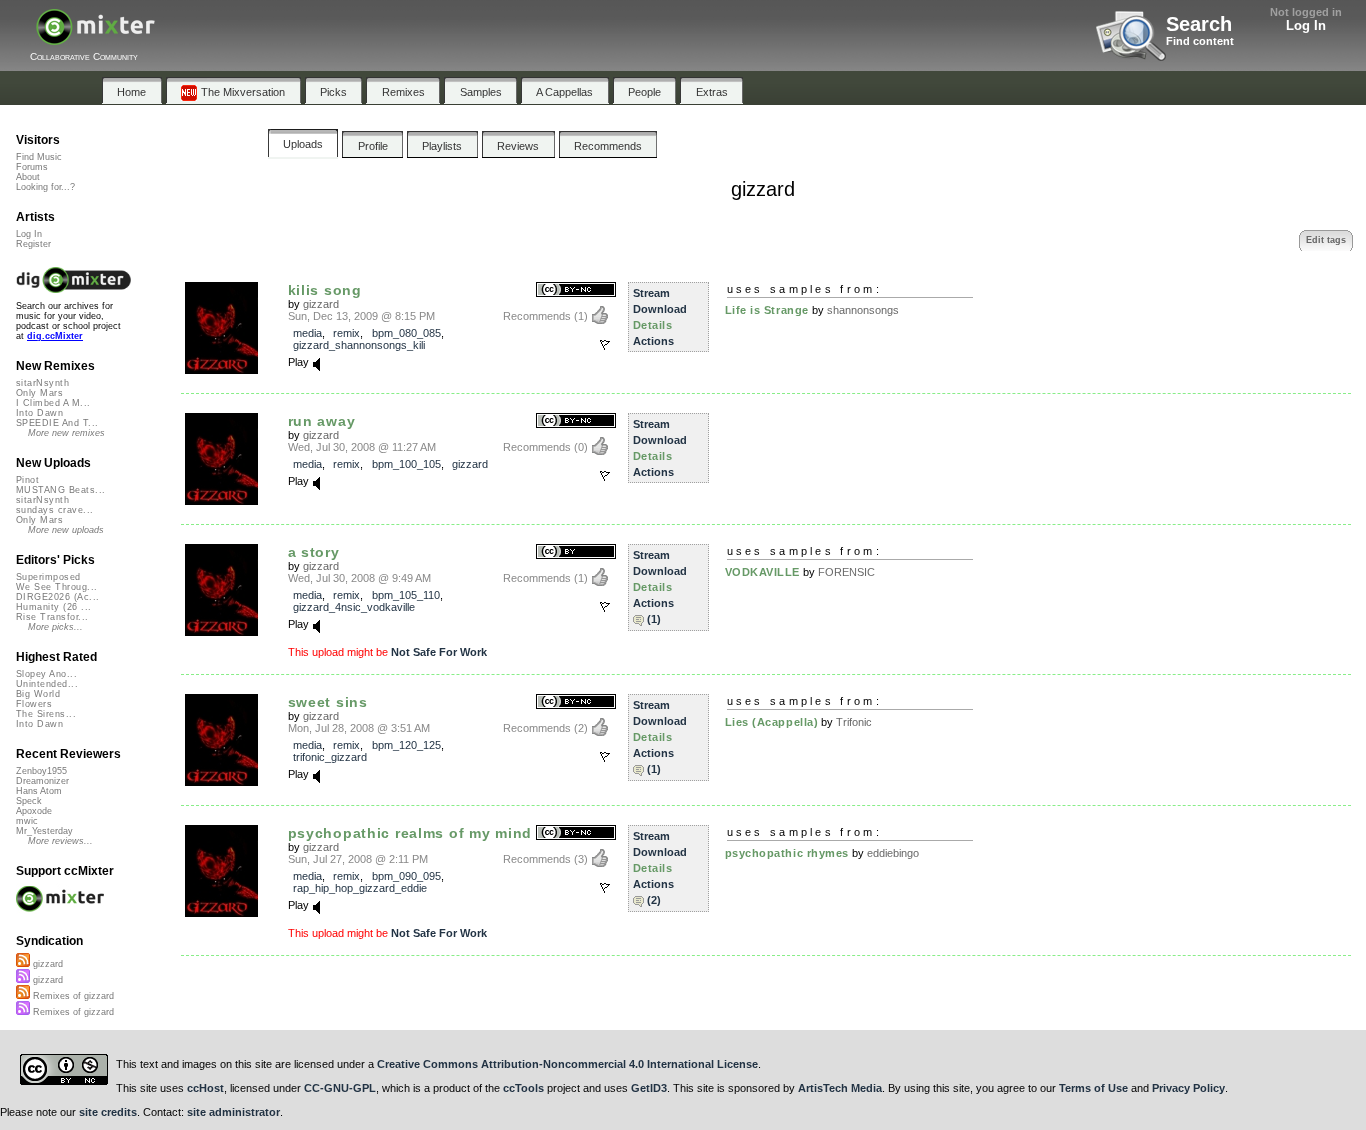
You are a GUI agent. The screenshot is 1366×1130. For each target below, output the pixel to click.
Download (660, 309)
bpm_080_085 (406, 333)
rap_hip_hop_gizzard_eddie (360, 888)
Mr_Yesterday (44, 831)
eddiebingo (893, 853)
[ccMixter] (95, 37)
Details (653, 325)
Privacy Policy (1188, 1088)
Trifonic (854, 722)
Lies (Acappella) (772, 722)
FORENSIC (846, 572)
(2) (654, 900)
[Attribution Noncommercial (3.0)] (576, 290)
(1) (654, 619)
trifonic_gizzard (330, 757)
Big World (38, 694)
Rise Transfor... (52, 617)
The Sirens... (46, 714)
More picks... (55, 627)
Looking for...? (45, 187)
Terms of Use (1093, 1088)
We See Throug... (56, 587)
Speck (29, 801)
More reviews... (60, 841)
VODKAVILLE (763, 572)
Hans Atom (39, 791)
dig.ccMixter (55, 336)
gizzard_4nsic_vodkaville (354, 607)
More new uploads (66, 530)
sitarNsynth (42, 383)
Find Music (39, 157)
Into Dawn (39, 413)
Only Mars (39, 393)
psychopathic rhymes (787, 853)
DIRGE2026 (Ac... (57, 597)
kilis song (325, 290)
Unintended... (47, 684)
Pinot (27, 480)
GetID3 (649, 1088)
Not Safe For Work (439, 652)
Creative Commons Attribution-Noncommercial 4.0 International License (567, 1064)
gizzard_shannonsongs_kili (359, 345)
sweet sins (328, 702)
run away (322, 421)
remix (346, 333)
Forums (32, 167)
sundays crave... (54, 510)
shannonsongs (863, 310)
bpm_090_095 (406, 876)
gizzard (321, 304)
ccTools (523, 1088)
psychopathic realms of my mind (410, 833)
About (28, 177)
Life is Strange (767, 310)
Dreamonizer (42, 781)
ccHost (205, 1088)
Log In (1306, 25)
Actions (653, 341)
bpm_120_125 (406, 745)
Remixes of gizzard (72, 996)
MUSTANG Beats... (60, 490)
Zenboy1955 (41, 771)
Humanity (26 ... (53, 607)
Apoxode (34, 811)
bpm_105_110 (406, 595)
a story (314, 552)
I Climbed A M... (53, 403)
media (307, 333)
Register (33, 244)
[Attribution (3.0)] (576, 552)
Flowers (34, 704)
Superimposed (48, 577)
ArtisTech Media (840, 1088)
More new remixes (66, 433)
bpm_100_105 (406, 464)
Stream (651, 293)
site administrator (233, 1112)
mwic (27, 821)
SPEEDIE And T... (57, 423)
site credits (108, 1112)
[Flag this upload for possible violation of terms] (605, 345)
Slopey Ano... (46, 674)
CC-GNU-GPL (340, 1088)
